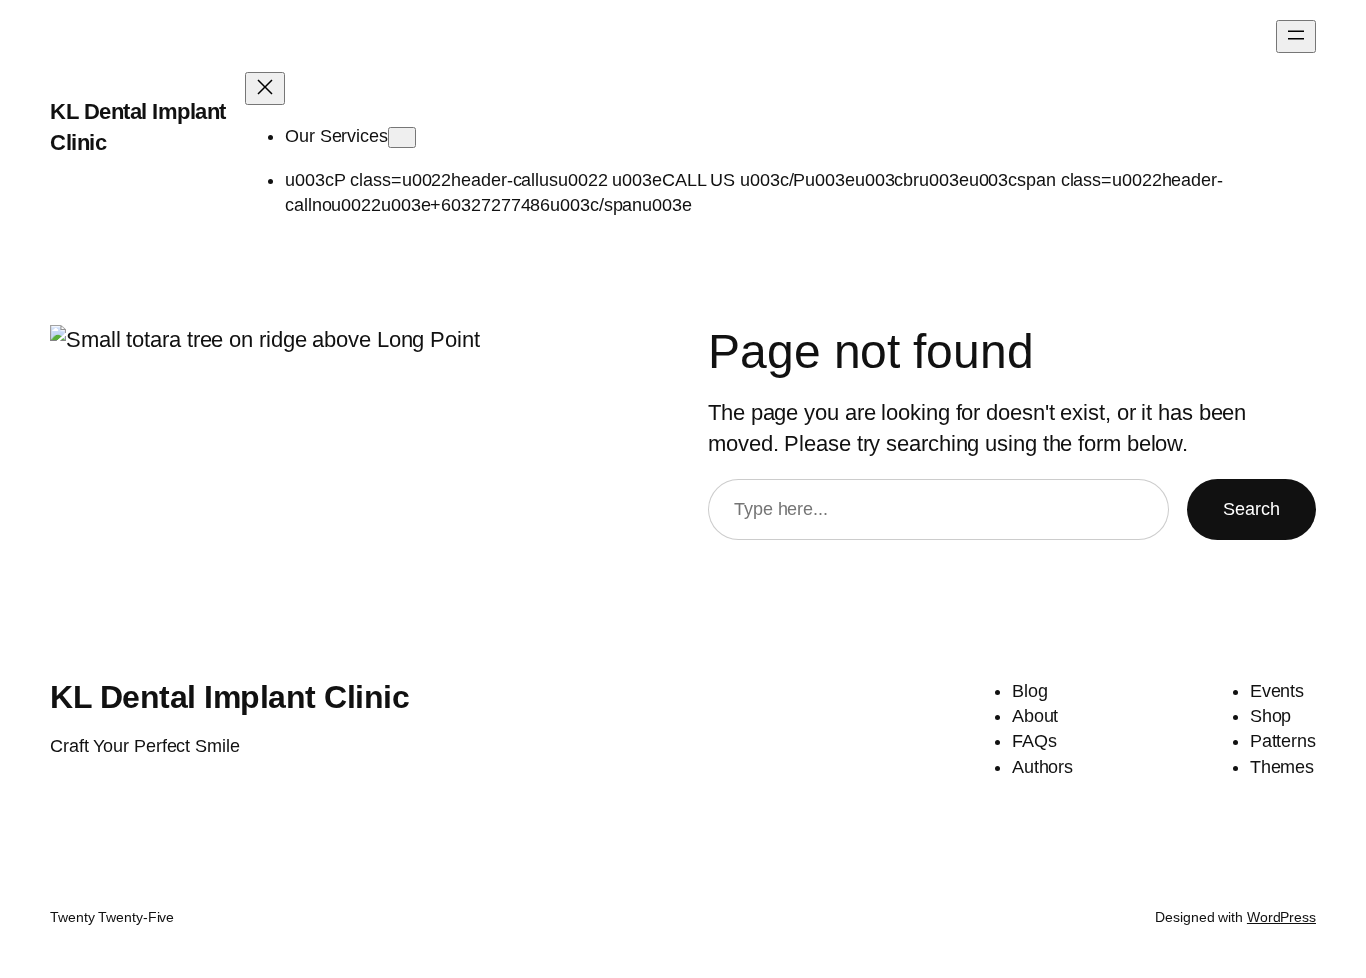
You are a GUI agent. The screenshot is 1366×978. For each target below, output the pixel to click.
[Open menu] (1296, 36)
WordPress (1281, 917)
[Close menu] (265, 88)
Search (1251, 509)
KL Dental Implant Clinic (229, 697)
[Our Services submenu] (402, 137)
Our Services (336, 136)
